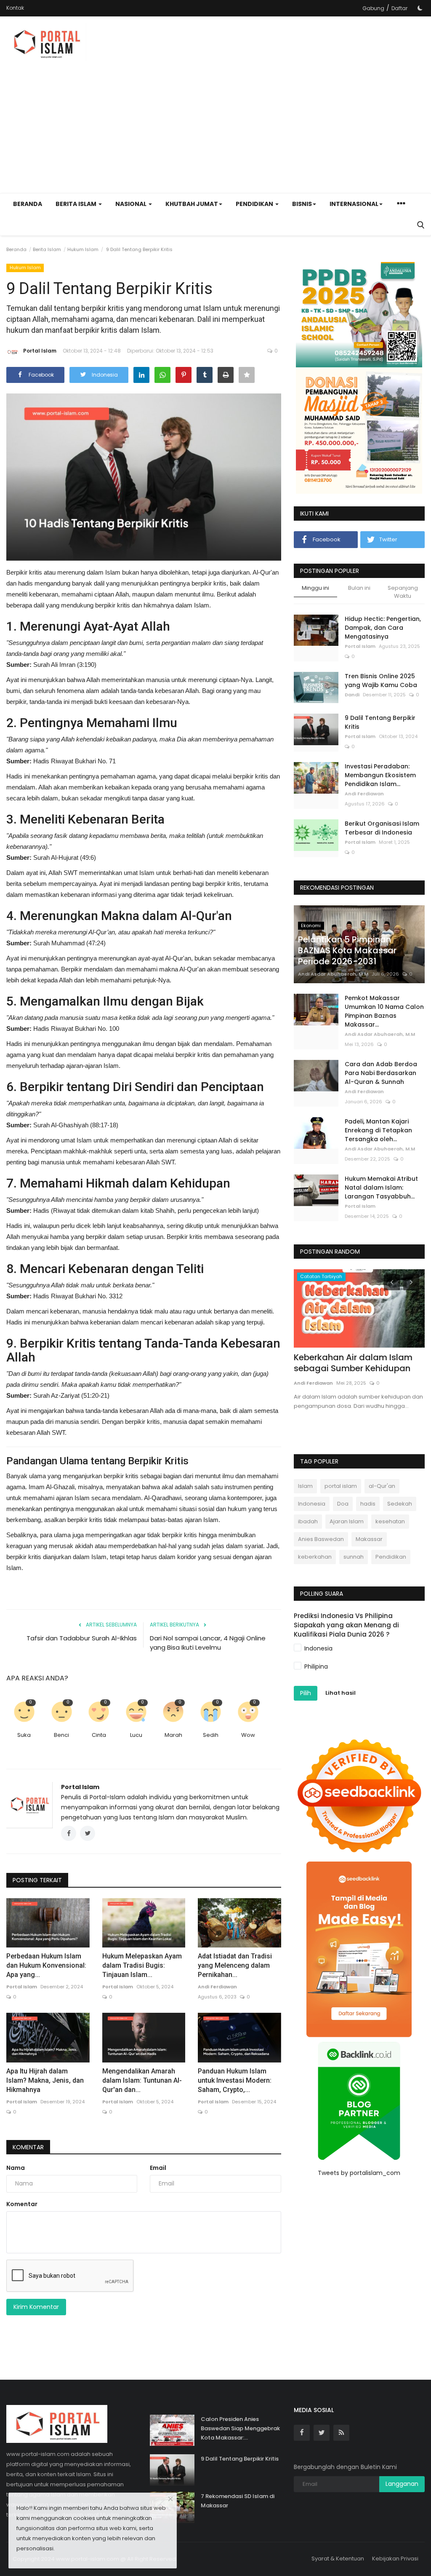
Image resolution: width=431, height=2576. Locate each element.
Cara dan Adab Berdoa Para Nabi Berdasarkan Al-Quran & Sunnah (381, 1073)
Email (158, 2168)
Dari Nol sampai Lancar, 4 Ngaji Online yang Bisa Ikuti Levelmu (208, 1643)
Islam (305, 1486)
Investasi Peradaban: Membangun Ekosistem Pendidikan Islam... (380, 775)
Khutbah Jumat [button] (192, 204)
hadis (368, 1504)
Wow (248, 1735)
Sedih (211, 1735)
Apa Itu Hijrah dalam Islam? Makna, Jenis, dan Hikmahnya (45, 2080)
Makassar (369, 1539)
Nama (16, 2168)
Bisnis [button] (302, 204)
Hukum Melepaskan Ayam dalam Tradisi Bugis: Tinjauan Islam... (142, 1965)
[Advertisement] (326, 82)
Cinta (99, 1735)
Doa (343, 1504)
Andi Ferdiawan (217, 1987)
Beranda (28, 204)
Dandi (352, 695)
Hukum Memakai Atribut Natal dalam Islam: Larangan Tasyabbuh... (381, 1188)
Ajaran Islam (347, 1521)
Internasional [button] (354, 204)
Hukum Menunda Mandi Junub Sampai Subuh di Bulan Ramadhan (358, 1368)
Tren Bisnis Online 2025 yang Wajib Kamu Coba (381, 681)
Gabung (373, 8)
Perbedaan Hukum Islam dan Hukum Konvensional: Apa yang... (46, 1965)
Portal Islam (40, 351)
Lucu (136, 1735)
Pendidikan (391, 1557)
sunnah (354, 1557)
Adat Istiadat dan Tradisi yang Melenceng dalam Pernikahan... (235, 1965)
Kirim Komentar (36, 2307)
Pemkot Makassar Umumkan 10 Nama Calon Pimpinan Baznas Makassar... (384, 1011)
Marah (173, 1735)
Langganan (402, 2484)
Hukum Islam (83, 249)
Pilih (306, 1693)
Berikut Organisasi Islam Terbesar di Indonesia (382, 828)
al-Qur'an (382, 1486)
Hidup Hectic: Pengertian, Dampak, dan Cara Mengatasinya (383, 628)
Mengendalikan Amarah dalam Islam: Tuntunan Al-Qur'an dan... (142, 2080)
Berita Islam (47, 249)
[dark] (420, 8)
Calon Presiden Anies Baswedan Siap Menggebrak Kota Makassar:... (240, 2428)
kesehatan (390, 1521)
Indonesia (312, 1504)
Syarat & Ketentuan (338, 2559)
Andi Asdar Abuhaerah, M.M (333, 974)
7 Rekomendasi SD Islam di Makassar (238, 2501)
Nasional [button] (132, 204)
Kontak (15, 8)
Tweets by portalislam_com (359, 2173)
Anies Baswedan (321, 1539)
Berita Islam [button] (77, 204)
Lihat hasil (341, 1693)
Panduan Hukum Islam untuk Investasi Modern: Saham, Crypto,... (235, 2080)
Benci (61, 1735)
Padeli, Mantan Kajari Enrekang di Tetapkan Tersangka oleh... (378, 1130)
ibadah (308, 1521)
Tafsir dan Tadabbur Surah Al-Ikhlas (82, 1638)
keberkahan (315, 1557)
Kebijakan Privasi (395, 2559)
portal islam (341, 1486)
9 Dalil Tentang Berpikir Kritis (380, 722)
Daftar (399, 8)
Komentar (28, 2147)
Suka (24, 1735)
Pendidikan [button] (255, 204)
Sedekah (400, 1504)
